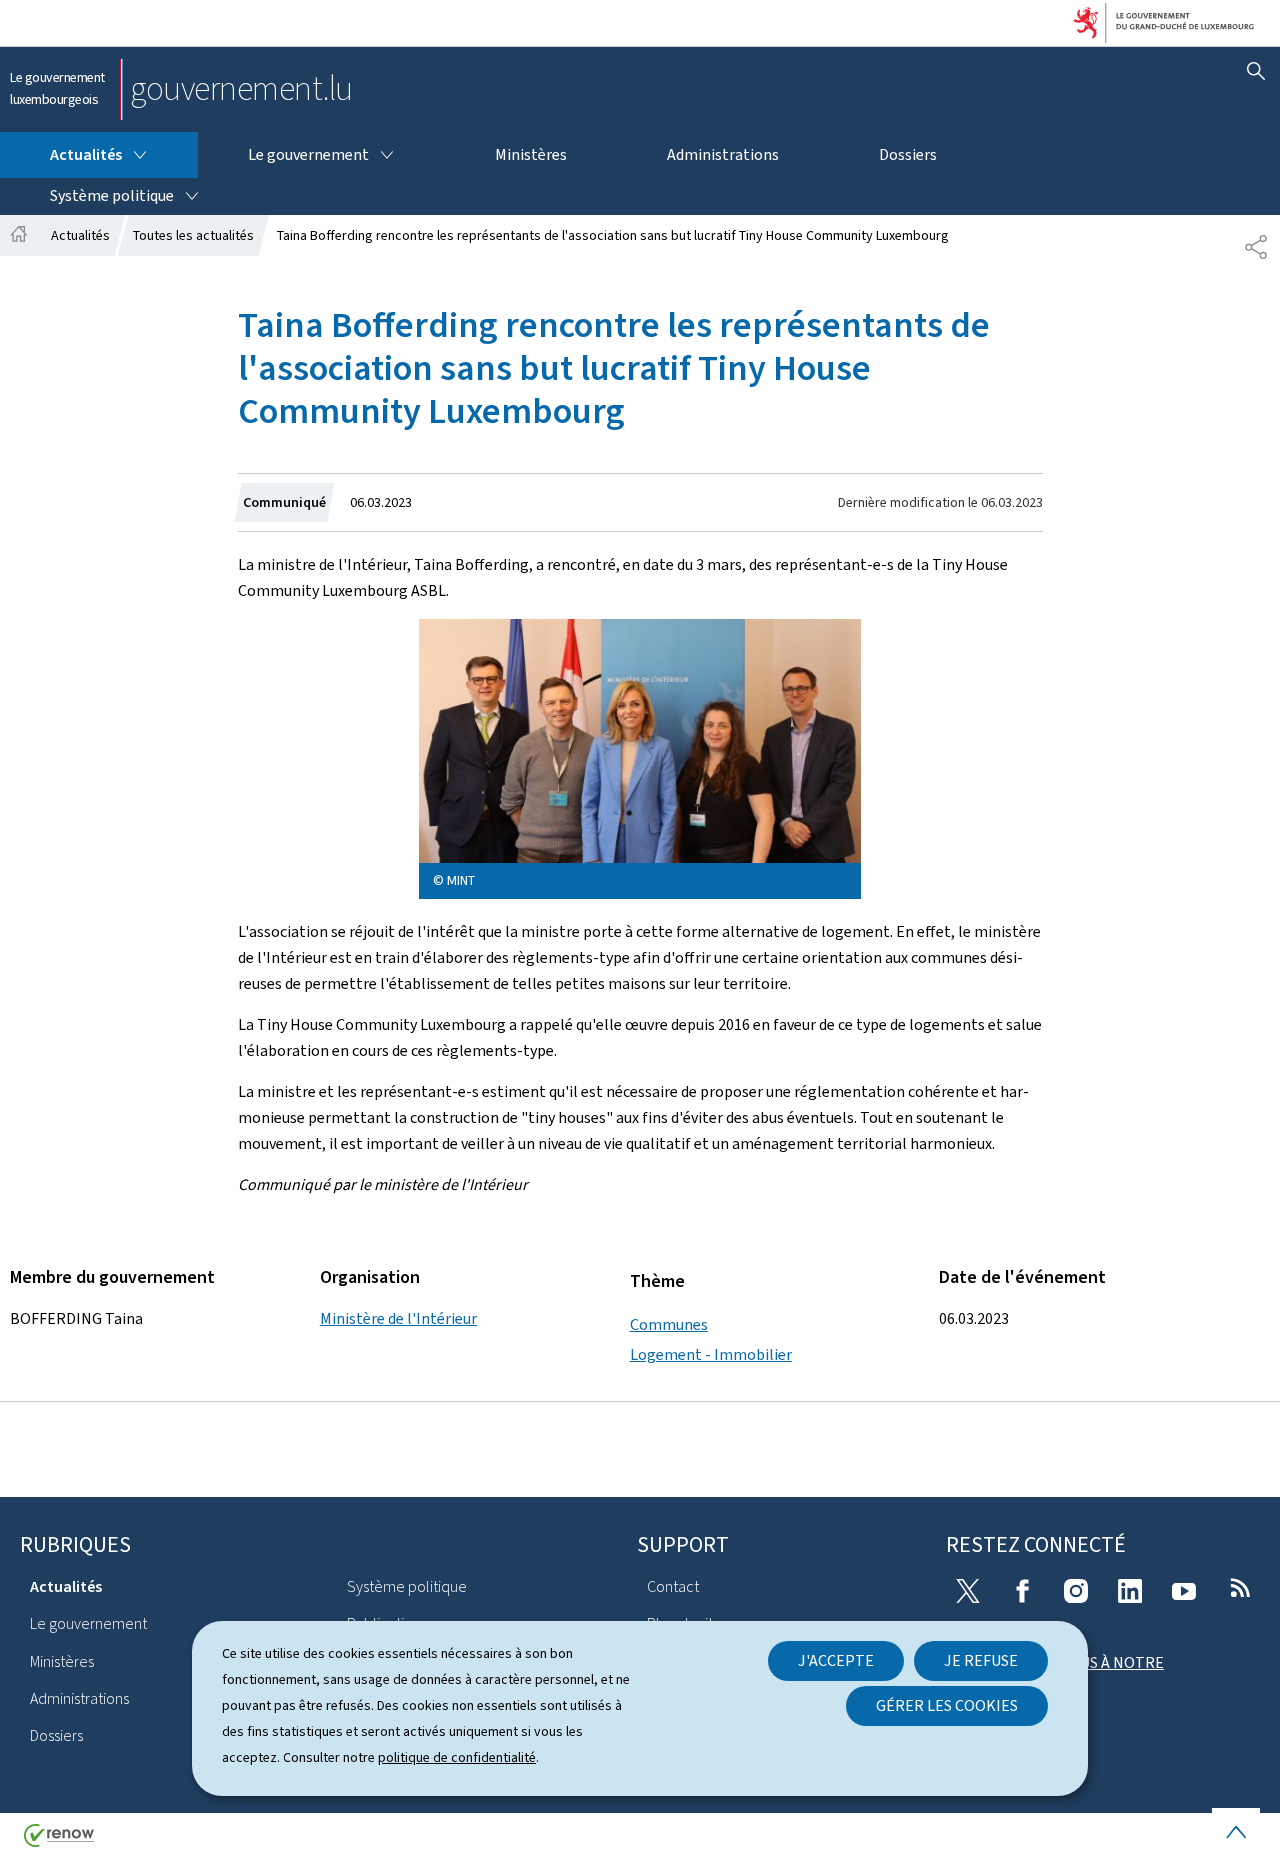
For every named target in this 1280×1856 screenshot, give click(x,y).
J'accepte (836, 1660)
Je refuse (981, 1660)
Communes (669, 1324)
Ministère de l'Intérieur (398, 1318)
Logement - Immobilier (711, 1354)
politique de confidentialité (457, 1757)
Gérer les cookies (947, 1705)
